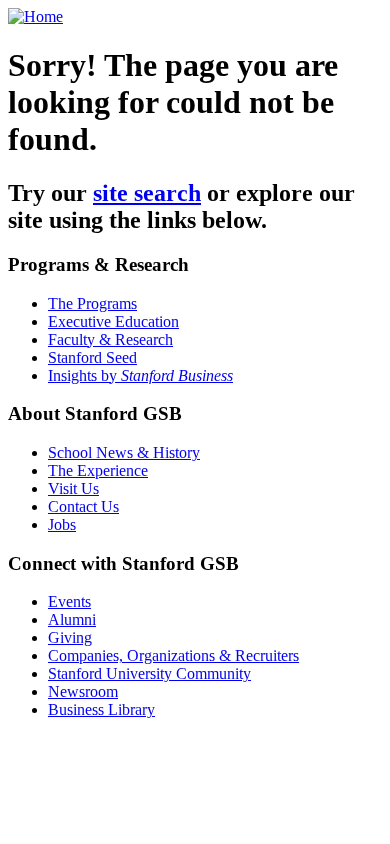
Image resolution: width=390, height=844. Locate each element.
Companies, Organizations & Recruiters (173, 655)
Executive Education (113, 321)
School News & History (124, 452)
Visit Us (73, 488)
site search (147, 193)
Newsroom (83, 691)
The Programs (92, 303)
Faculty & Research (110, 339)
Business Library (101, 709)
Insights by (140, 375)
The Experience (98, 470)
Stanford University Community (149, 673)
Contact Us (83, 506)
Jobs (62, 524)
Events (69, 601)
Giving (70, 637)
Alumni (72, 619)
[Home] (35, 16)
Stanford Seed (92, 357)
